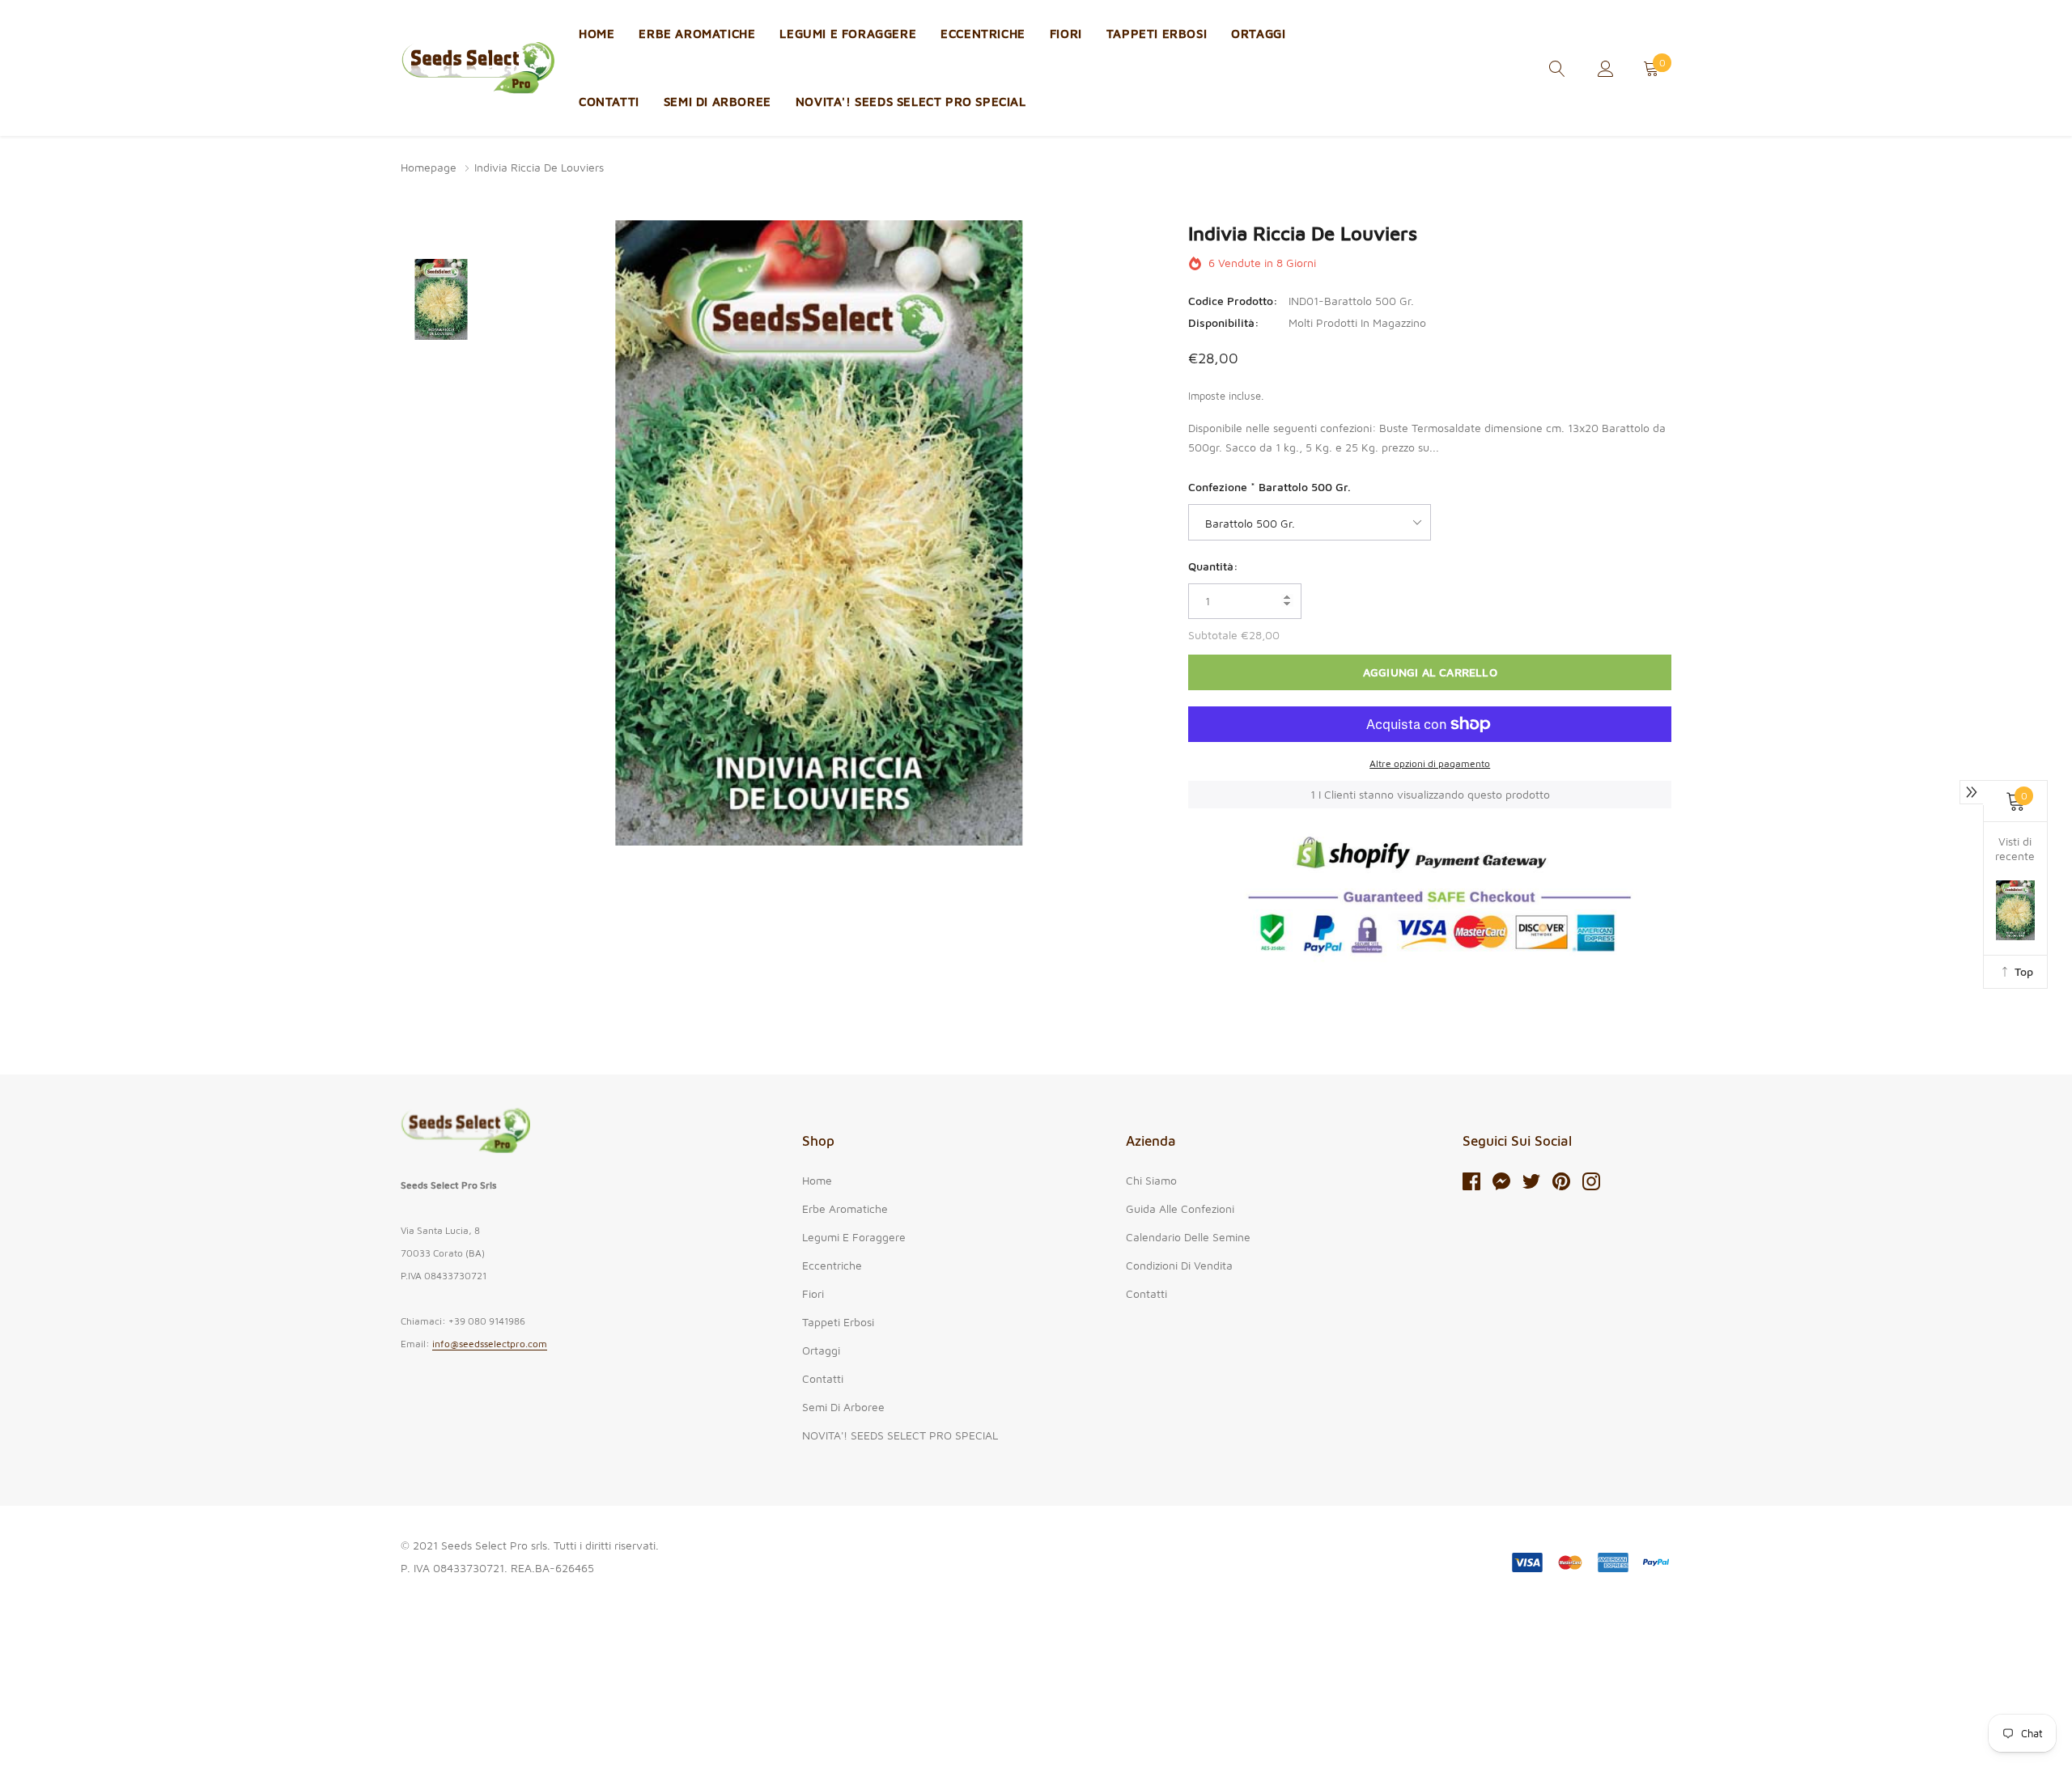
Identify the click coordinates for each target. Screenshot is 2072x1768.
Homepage (429, 167)
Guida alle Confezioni (1180, 1208)
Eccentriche (983, 34)
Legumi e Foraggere (848, 34)
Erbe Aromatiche (697, 34)
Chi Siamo (1151, 1180)
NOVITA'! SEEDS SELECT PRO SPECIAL (911, 102)
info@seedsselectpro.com (490, 1344)
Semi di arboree (718, 102)
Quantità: (1213, 566)
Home (597, 34)
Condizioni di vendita (1179, 1265)
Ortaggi (1258, 34)
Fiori (1066, 34)
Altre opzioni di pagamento (1430, 763)
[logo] (478, 68)
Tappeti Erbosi (1157, 34)
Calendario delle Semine (1188, 1237)
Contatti (609, 102)
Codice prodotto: (1233, 301)
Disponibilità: (1224, 322)
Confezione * (1270, 487)
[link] (1557, 67)
